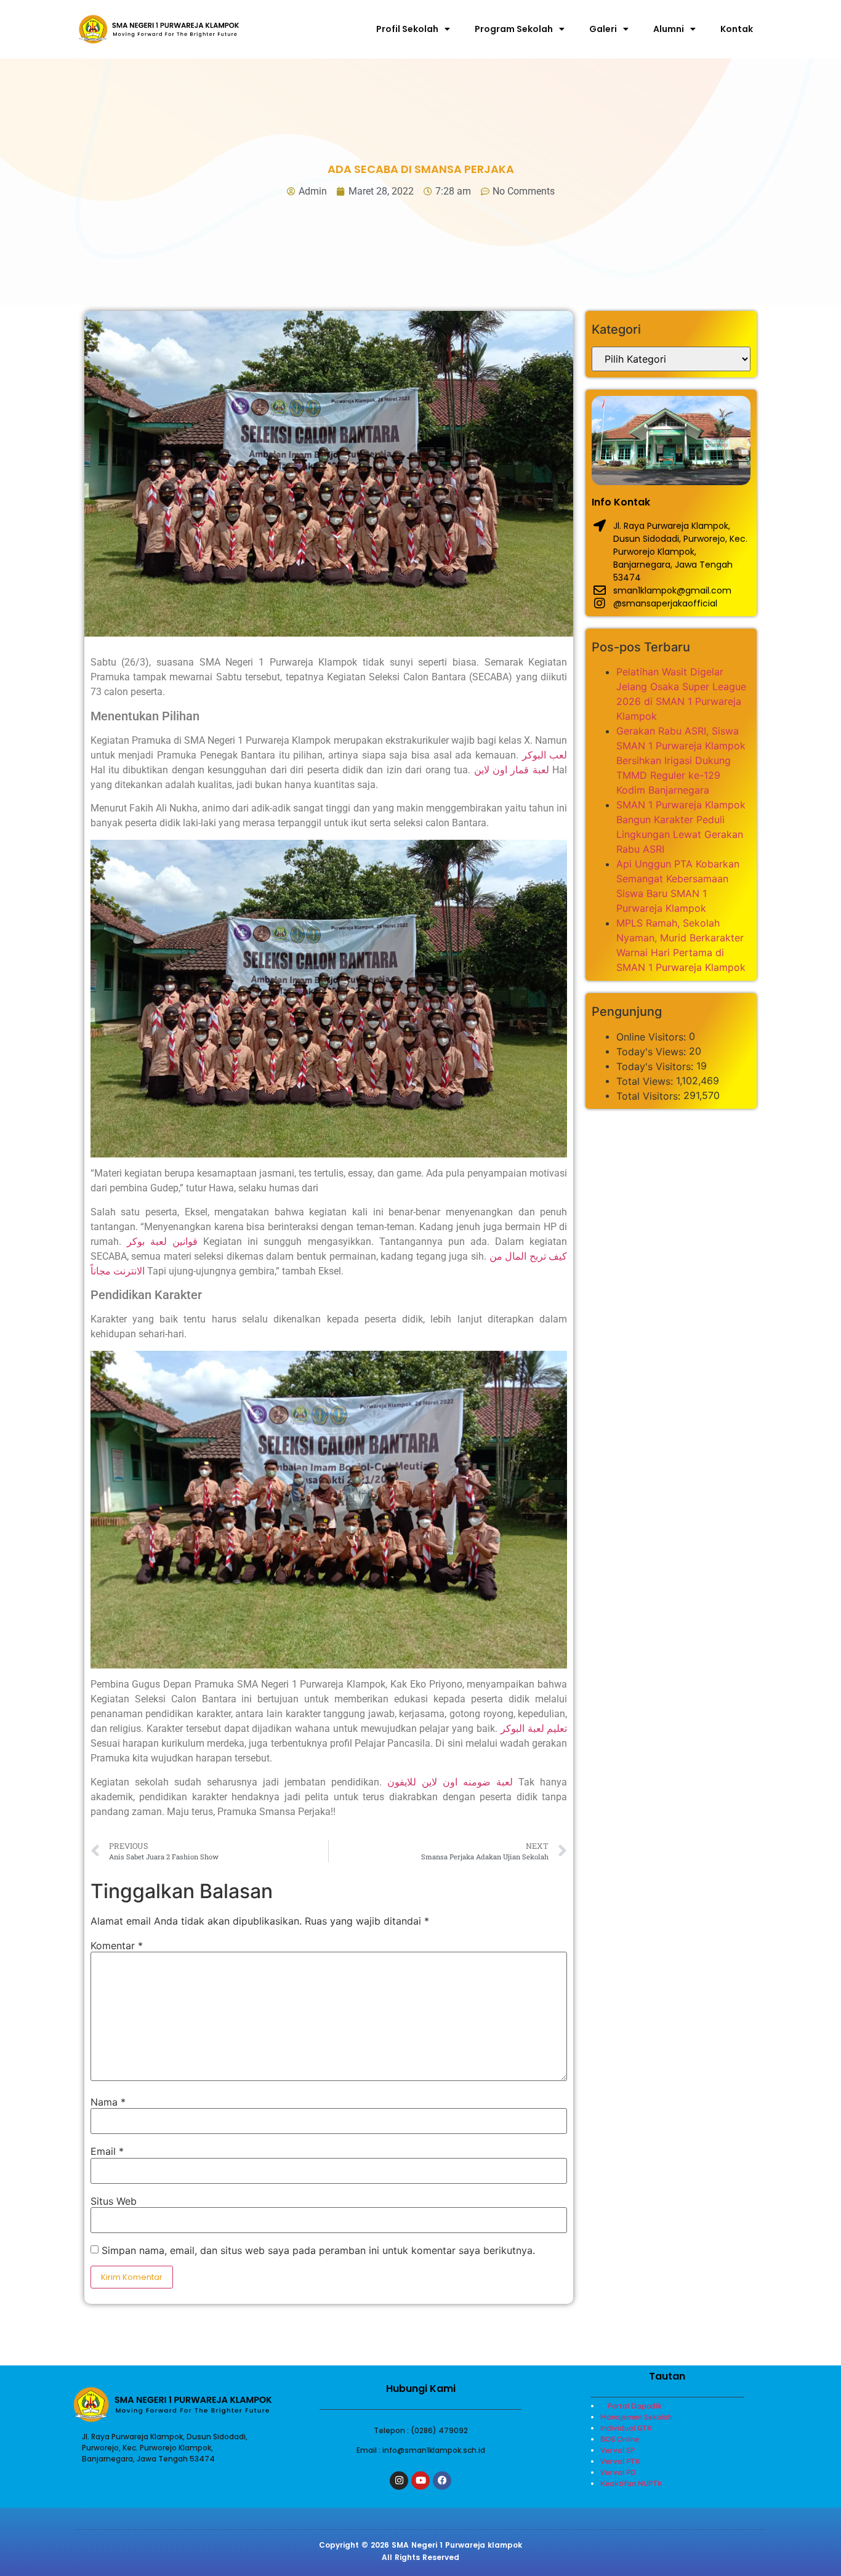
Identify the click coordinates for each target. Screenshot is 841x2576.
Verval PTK (620, 2461)
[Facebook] (442, 2481)
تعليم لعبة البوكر (534, 1729)
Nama (108, 2102)
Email (107, 2151)
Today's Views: (653, 1052)
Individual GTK (626, 2428)
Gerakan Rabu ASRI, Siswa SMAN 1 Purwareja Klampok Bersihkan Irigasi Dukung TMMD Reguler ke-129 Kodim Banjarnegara (681, 760)
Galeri (603, 29)
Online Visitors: (653, 1037)
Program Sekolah (514, 29)
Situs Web (114, 2201)
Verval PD (618, 2472)
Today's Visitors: (656, 1066)
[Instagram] (399, 2481)
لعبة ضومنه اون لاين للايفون (450, 1782)
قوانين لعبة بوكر (162, 1242)
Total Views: (646, 1081)
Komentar (117, 1946)
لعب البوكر (545, 755)
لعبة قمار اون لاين (512, 770)
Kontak (737, 29)
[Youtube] (420, 2481)
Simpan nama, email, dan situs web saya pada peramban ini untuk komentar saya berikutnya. (318, 2250)
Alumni (669, 29)
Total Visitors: (650, 1096)
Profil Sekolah (407, 29)
